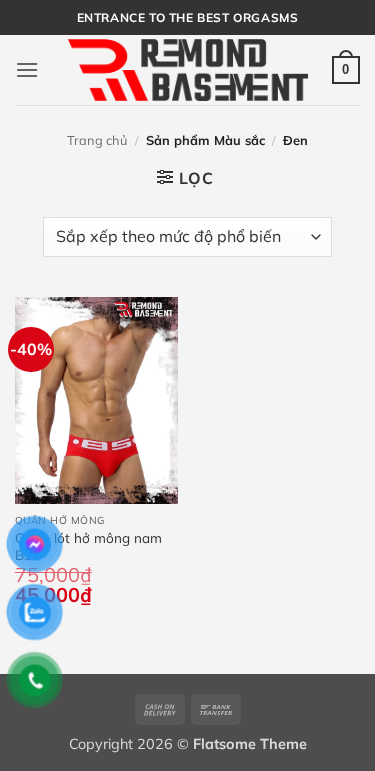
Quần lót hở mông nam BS (88, 546)
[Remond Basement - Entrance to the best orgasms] (188, 69)
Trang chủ (97, 140)
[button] (27, 69)
